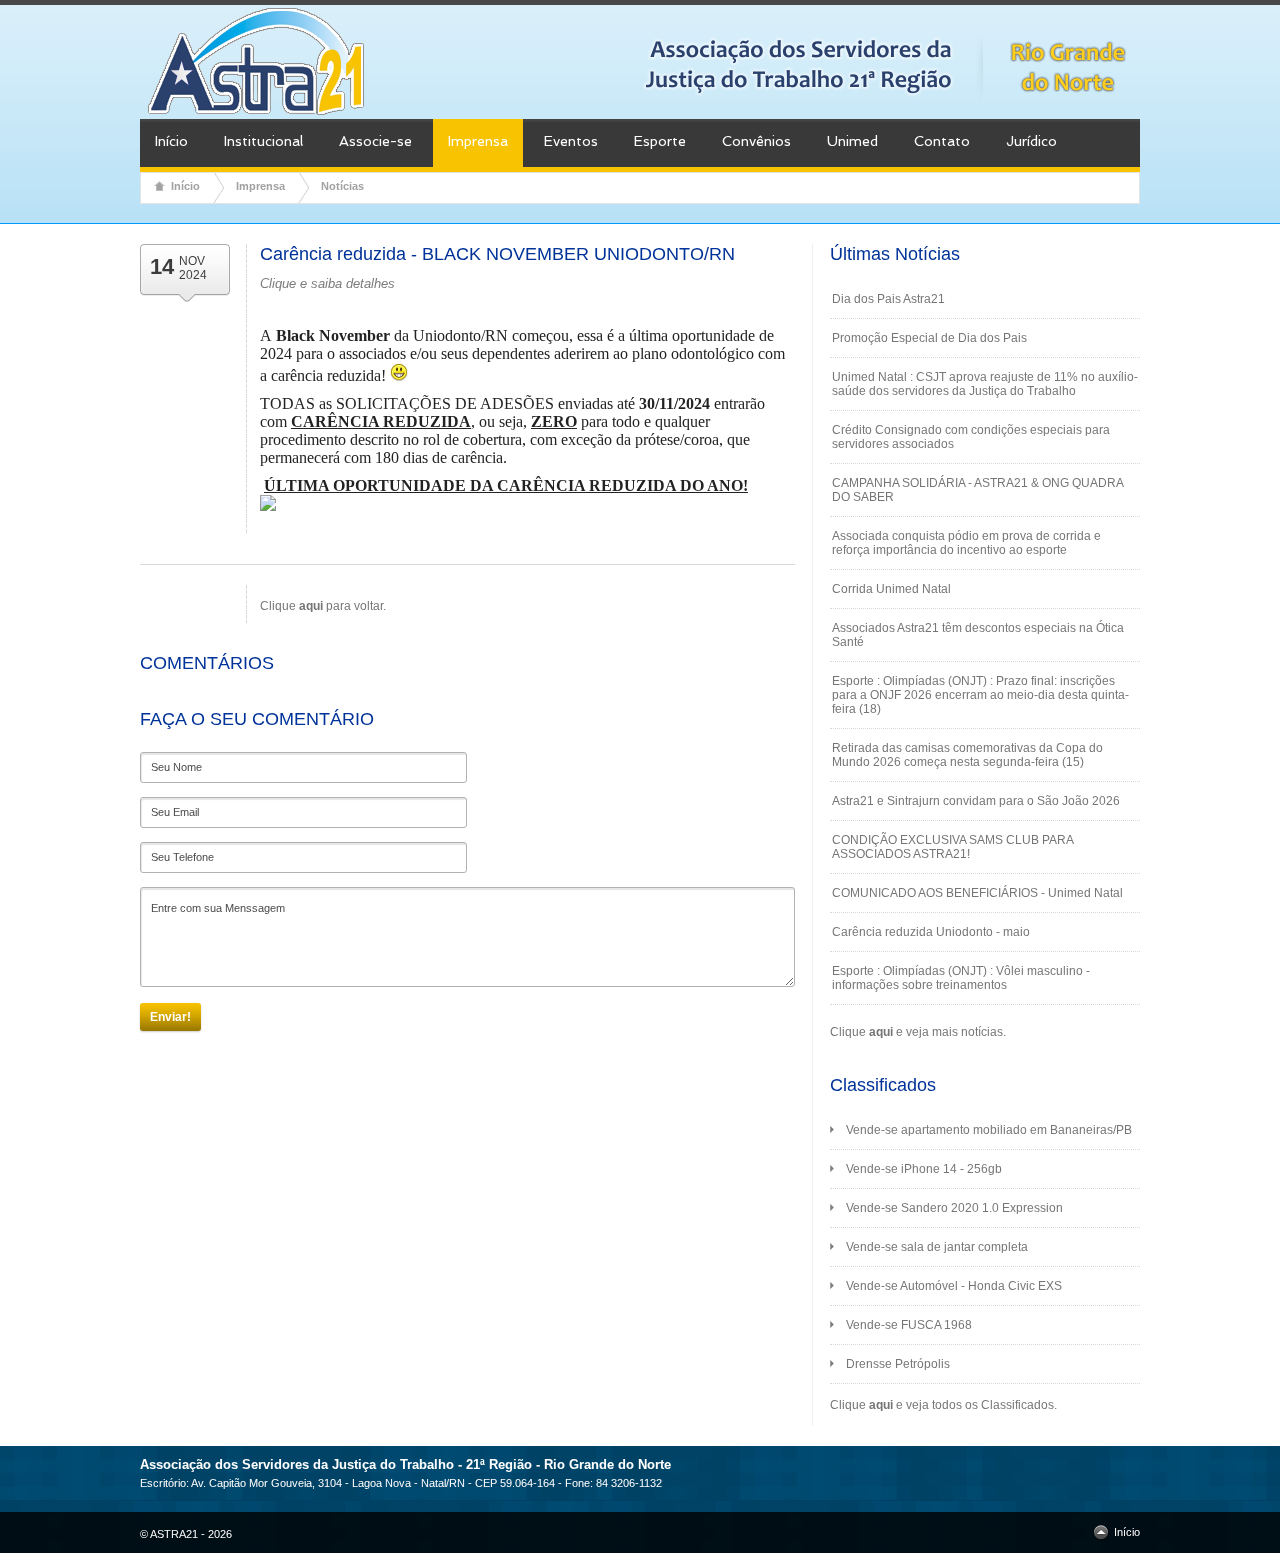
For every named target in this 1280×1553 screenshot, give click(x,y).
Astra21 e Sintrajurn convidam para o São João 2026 (976, 801)
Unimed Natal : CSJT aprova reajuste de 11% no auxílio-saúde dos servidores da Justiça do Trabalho (985, 384)
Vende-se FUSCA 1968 (909, 1325)
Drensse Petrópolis (898, 1364)
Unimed (852, 141)
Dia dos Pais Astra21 (888, 299)
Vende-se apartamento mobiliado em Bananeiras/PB (989, 1130)
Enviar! (170, 1017)
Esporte (660, 141)
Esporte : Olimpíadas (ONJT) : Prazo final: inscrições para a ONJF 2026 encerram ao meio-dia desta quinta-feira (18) (980, 695)
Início (171, 141)
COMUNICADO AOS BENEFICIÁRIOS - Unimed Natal (977, 893)
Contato (942, 141)
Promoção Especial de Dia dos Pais (929, 338)
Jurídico (1031, 141)
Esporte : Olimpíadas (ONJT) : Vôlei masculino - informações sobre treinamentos (961, 978)
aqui (881, 1032)
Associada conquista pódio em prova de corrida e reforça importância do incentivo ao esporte (966, 543)
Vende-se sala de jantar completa (937, 1247)
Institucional (263, 141)
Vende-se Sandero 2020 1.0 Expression (954, 1208)
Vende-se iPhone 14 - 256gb (924, 1169)
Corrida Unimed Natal (891, 589)
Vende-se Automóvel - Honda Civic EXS (954, 1286)
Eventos (571, 141)
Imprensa (478, 141)
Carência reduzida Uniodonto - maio (931, 932)
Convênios (756, 141)
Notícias (342, 186)
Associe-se (375, 141)
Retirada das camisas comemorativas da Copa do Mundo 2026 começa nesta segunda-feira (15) (967, 755)
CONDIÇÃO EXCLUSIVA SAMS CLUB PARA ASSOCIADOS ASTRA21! (952, 847)
